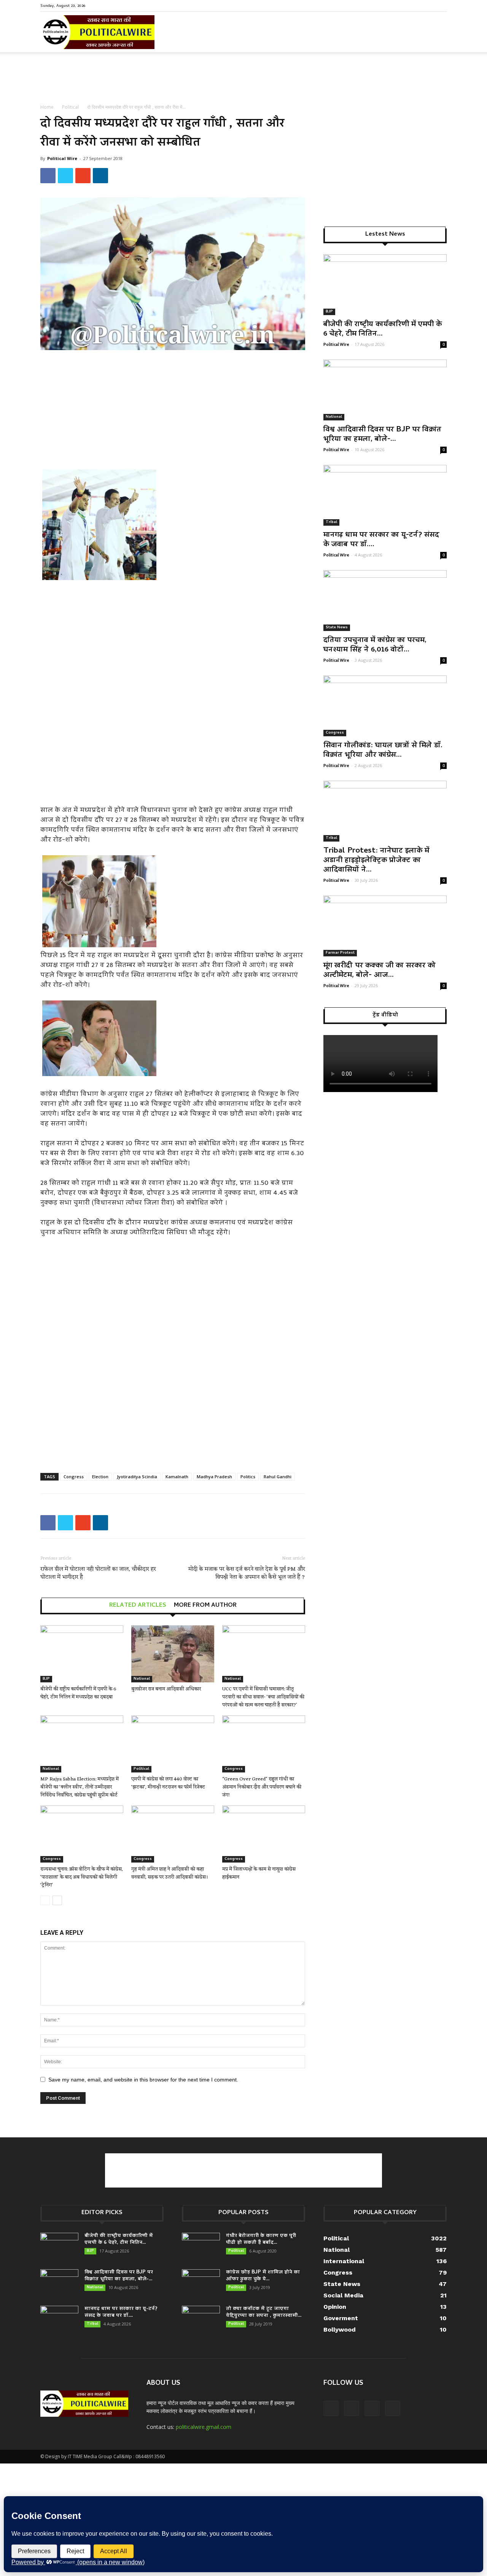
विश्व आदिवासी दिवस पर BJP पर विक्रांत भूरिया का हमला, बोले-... (382, 435)
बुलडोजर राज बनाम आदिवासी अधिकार (166, 1689)
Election (100, 1477)
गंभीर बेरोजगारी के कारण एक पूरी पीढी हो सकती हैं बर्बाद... (261, 2239)
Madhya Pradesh (214, 1477)
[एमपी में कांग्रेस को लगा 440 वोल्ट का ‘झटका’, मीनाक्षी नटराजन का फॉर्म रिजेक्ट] (173, 1744)
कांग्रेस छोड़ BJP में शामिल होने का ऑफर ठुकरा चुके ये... (263, 2276)
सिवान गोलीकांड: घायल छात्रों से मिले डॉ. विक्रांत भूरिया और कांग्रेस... (383, 751)
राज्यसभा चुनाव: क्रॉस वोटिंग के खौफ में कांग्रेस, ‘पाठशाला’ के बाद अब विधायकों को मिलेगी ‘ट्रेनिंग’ (82, 1877)
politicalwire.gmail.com (204, 2427)
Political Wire (62, 158)
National (142, 1679)
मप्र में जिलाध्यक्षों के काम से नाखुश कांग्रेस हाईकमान (259, 1873)
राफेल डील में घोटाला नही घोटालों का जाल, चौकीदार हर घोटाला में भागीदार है (98, 1573)
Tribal (331, 522)
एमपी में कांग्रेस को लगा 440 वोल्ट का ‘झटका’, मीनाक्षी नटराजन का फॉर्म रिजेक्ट (168, 1783)
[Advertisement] (243, 78)
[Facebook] (403, 5)
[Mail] (416, 5)
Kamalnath (177, 1477)
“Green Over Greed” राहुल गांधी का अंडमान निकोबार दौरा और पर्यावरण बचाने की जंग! (262, 1787)
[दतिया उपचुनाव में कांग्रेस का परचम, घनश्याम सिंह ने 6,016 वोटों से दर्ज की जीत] (385, 601)
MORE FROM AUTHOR (205, 1606)
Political (70, 107)
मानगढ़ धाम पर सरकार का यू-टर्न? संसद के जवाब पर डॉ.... (381, 540)
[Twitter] (428, 5)
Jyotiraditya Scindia (137, 1477)
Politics (248, 1477)
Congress (74, 1477)
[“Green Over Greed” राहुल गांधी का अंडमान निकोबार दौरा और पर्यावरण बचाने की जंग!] (264, 1744)
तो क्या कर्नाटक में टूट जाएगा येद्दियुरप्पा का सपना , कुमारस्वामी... (264, 2312)
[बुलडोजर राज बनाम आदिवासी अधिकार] (173, 1654)
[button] (438, 38)
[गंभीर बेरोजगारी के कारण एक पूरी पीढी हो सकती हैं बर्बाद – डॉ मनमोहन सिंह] (201, 2246)
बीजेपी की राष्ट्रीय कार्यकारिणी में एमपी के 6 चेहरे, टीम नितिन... (383, 329)
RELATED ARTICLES (138, 1606)
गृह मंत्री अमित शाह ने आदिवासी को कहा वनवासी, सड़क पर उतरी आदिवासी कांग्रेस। (170, 1873)
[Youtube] (441, 5)
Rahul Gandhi (278, 1477)
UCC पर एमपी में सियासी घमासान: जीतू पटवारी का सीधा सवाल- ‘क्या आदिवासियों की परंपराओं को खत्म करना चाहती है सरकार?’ (263, 1697)
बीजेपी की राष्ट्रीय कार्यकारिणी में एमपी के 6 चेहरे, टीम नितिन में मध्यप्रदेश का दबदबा (78, 1693)
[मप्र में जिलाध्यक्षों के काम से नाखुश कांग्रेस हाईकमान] (264, 1834)
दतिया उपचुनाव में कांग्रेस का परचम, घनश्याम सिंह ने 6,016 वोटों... (375, 645)
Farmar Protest (340, 953)
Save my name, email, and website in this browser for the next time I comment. (143, 2080)
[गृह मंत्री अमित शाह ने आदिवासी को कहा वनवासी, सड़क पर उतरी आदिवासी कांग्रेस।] (173, 1834)
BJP (46, 1679)
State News (337, 628)
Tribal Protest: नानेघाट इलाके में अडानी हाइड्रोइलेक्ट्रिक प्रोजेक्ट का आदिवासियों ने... (376, 861)
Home (47, 107)
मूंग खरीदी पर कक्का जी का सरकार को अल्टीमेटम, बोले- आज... (380, 971)
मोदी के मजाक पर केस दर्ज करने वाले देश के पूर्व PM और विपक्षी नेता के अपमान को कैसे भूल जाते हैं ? (247, 1573)
